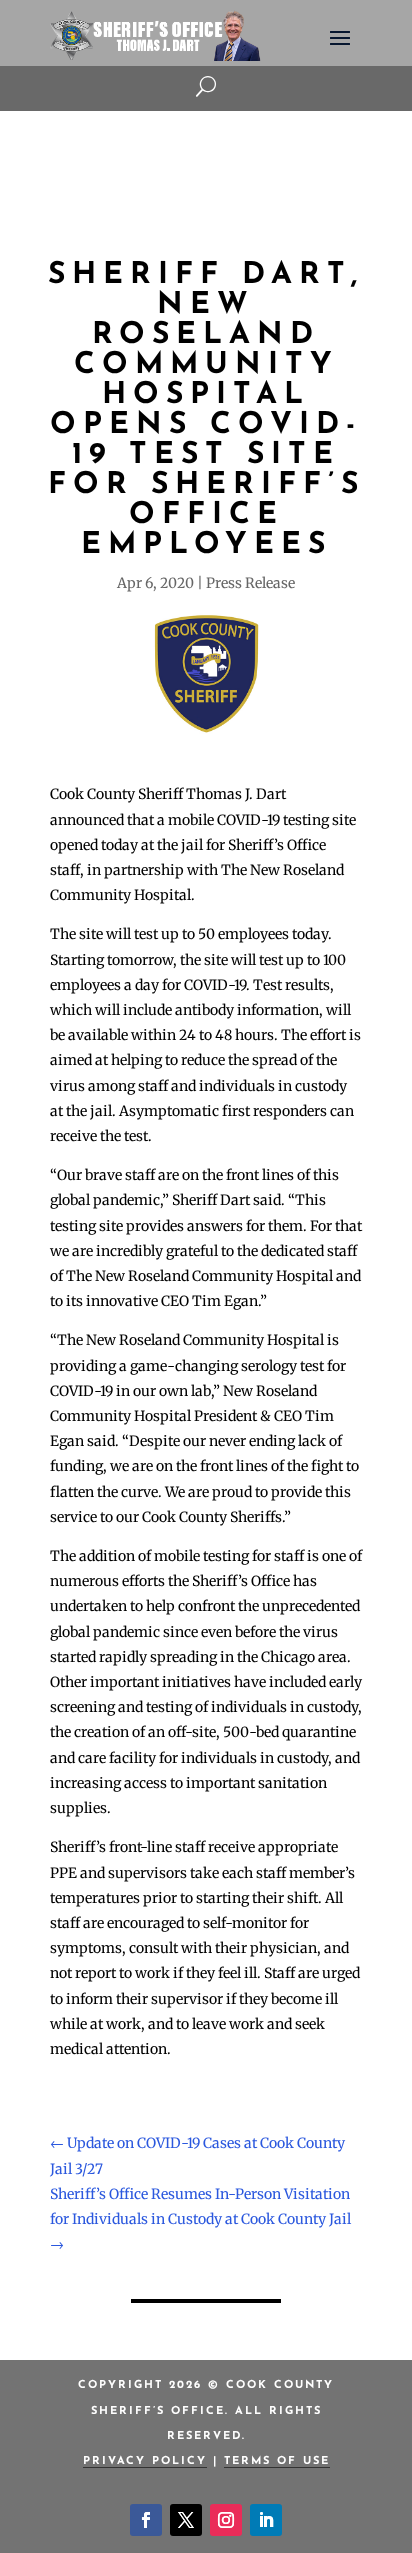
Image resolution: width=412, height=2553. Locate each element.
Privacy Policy (145, 2461)
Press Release (250, 583)
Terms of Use (277, 2461)
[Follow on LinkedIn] (266, 2520)
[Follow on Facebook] (146, 2520)
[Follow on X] (186, 2520)
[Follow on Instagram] (226, 2520)
